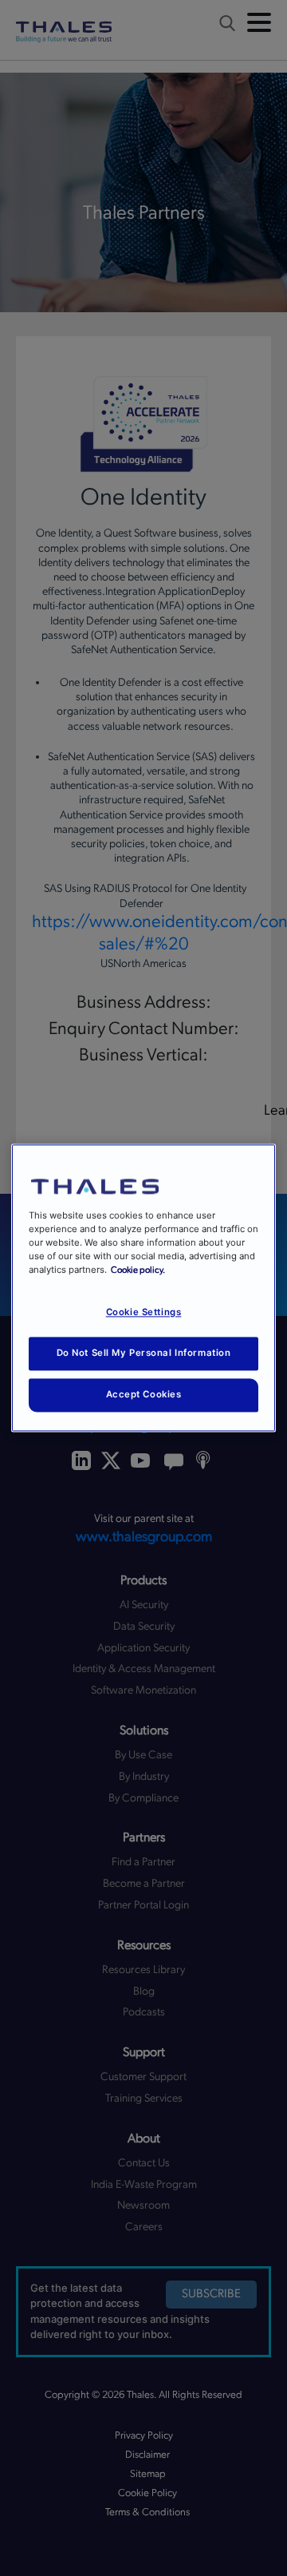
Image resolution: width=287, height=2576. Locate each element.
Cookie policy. (138, 1271)
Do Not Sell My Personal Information (144, 1353)
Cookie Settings (144, 1313)
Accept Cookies (144, 1395)
